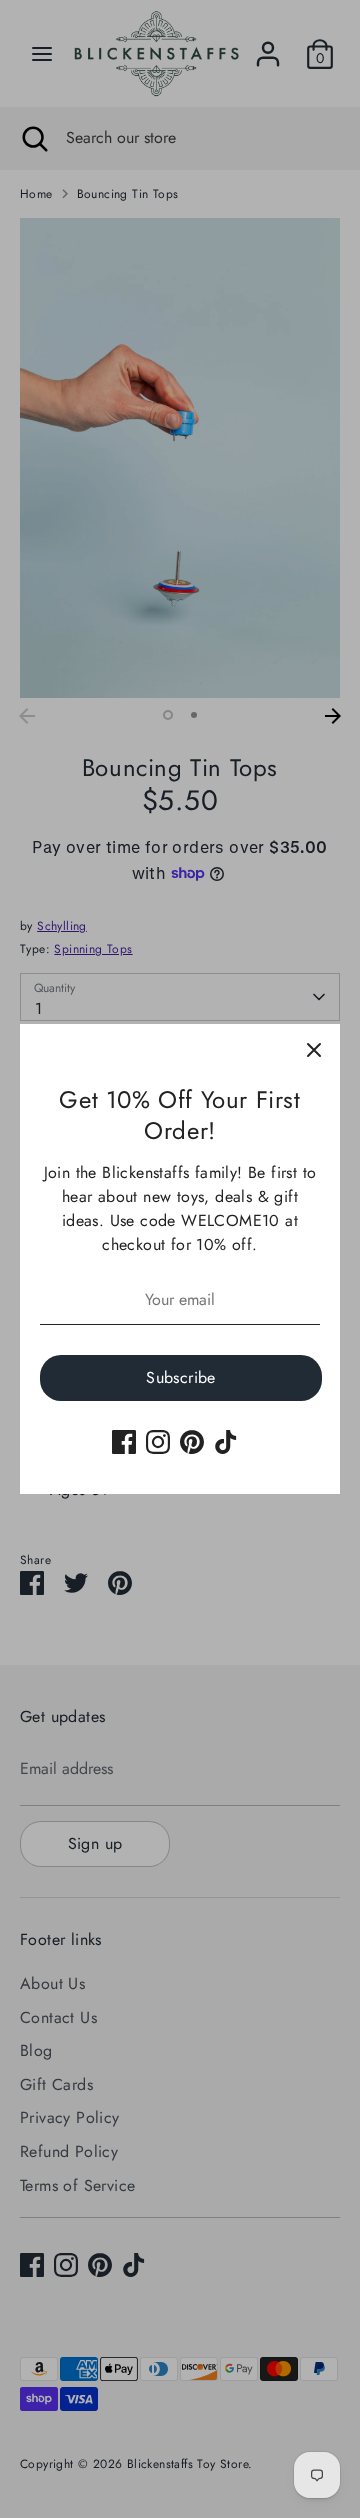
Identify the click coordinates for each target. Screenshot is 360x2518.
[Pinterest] (192, 1442)
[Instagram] (158, 1442)
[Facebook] (124, 1442)
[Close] (314, 1050)
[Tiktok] (226, 1442)
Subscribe (181, 1377)
